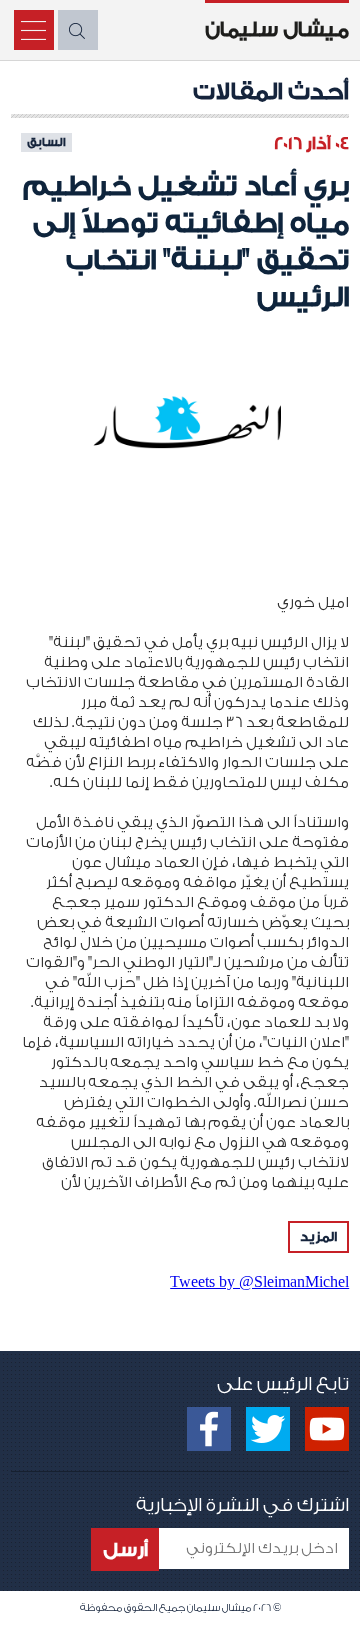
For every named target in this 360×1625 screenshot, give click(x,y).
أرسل (125, 1550)
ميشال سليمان (277, 30)
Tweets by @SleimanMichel (259, 1281)
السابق (46, 142)
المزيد (318, 1236)
